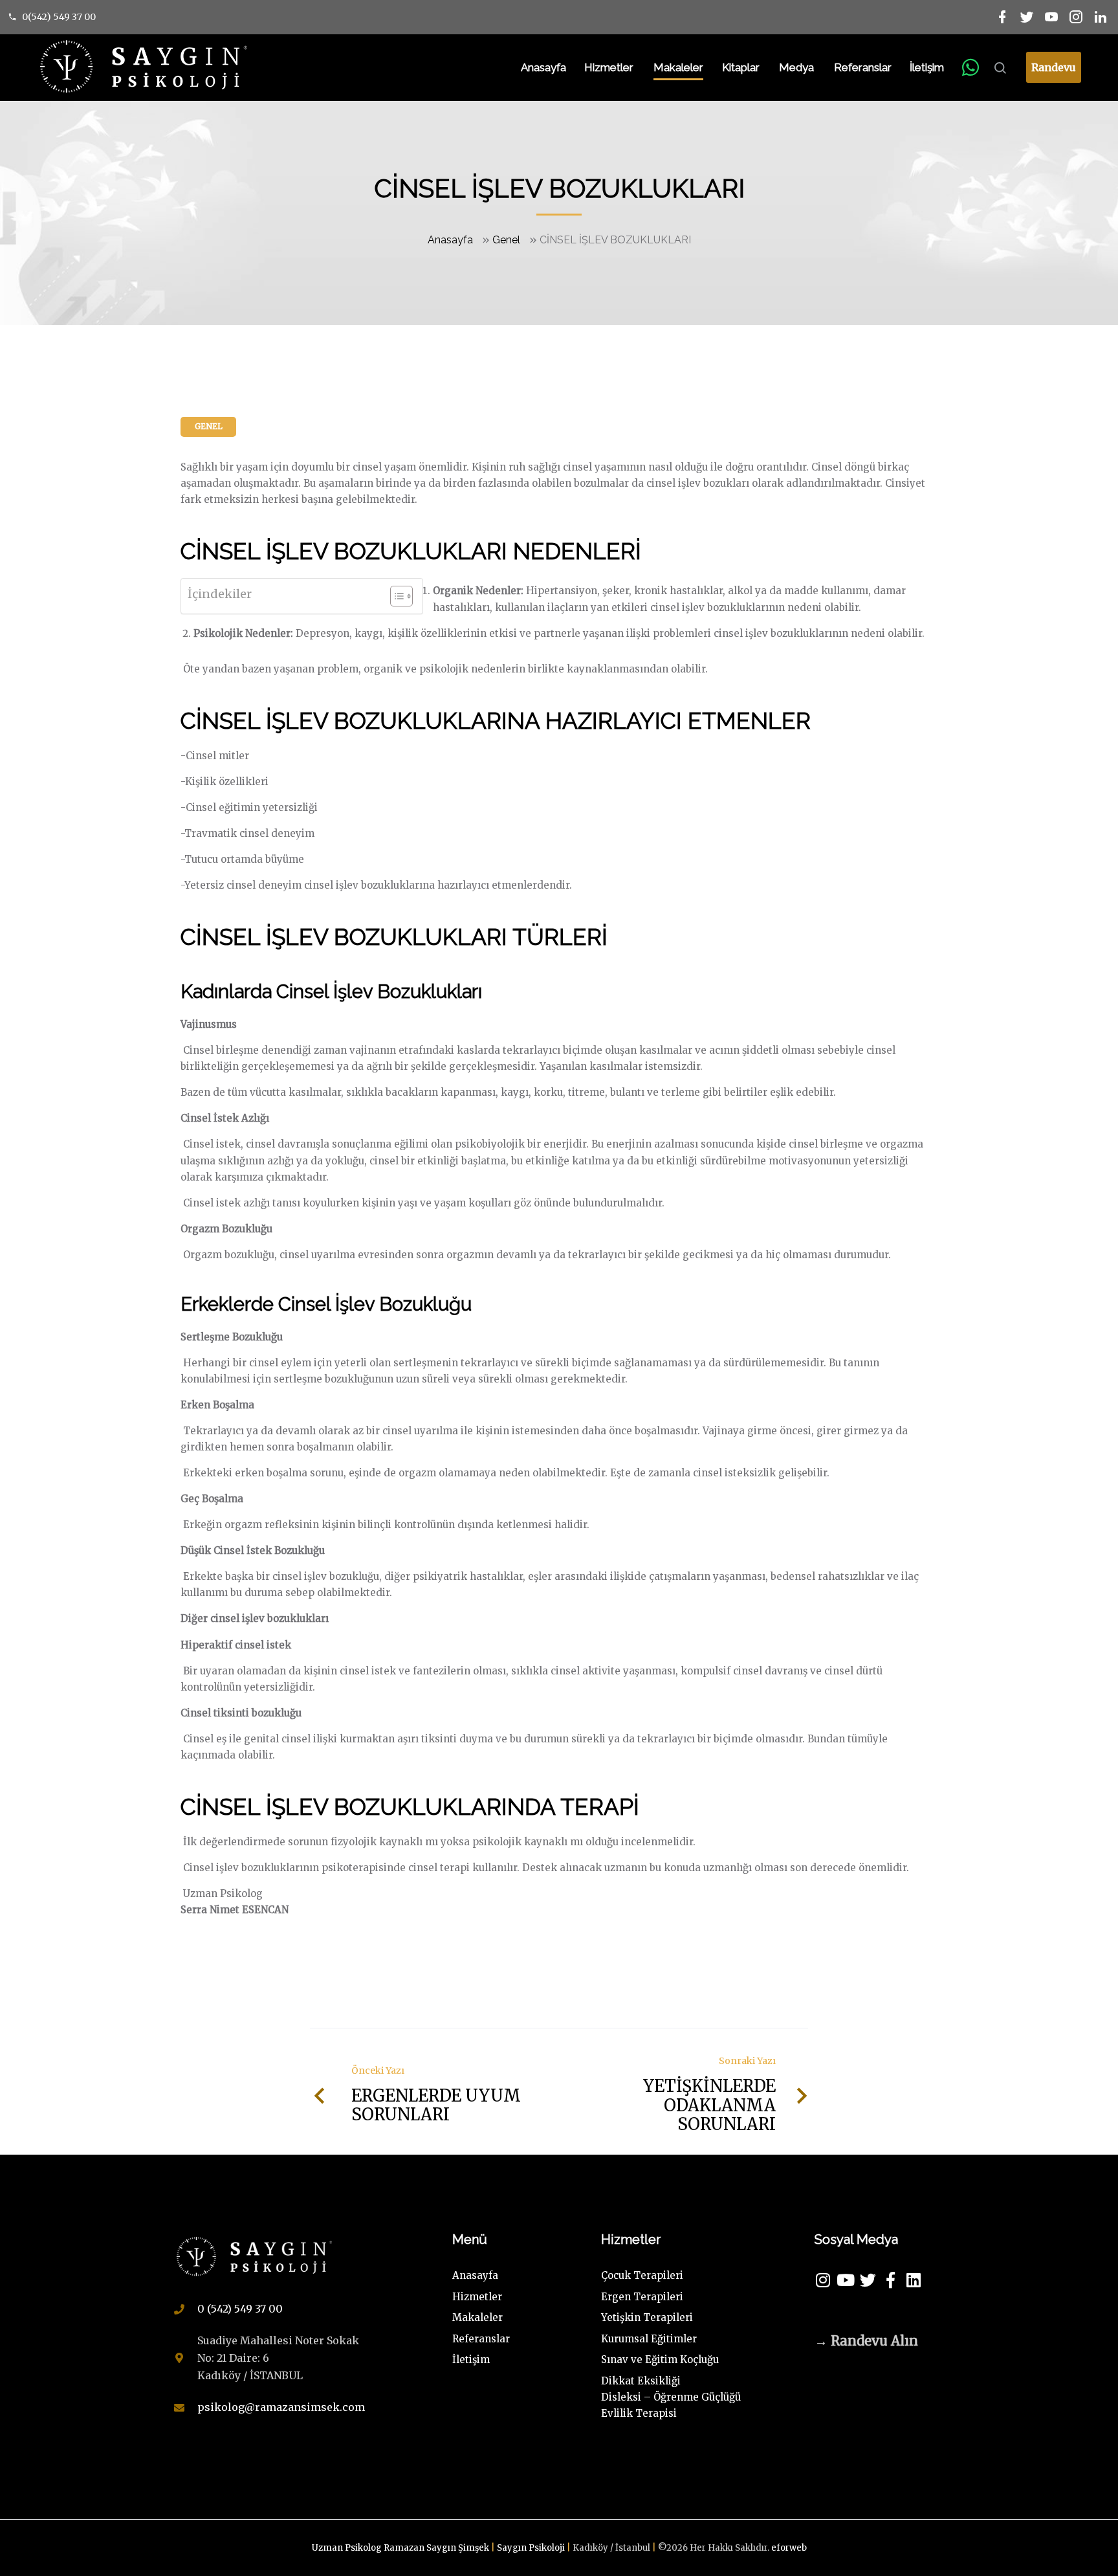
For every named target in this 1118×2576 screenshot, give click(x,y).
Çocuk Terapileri (642, 2275)
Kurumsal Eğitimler (649, 2339)
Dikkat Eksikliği (641, 2381)
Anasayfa (543, 67)
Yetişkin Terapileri (647, 2317)
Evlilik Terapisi (639, 2413)
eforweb (789, 2548)
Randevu (1054, 67)
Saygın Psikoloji (532, 2548)
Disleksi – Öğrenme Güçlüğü (671, 2397)
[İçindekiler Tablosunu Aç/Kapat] (395, 596)
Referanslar (863, 67)
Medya (796, 67)
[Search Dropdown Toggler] (1000, 69)
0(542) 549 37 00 (59, 17)
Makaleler (678, 67)
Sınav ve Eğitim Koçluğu (660, 2359)
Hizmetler (609, 67)
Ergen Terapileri (642, 2297)
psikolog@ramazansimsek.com (281, 2407)
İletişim (927, 67)
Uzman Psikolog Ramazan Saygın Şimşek (401, 2548)
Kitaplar (741, 67)
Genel (506, 240)
